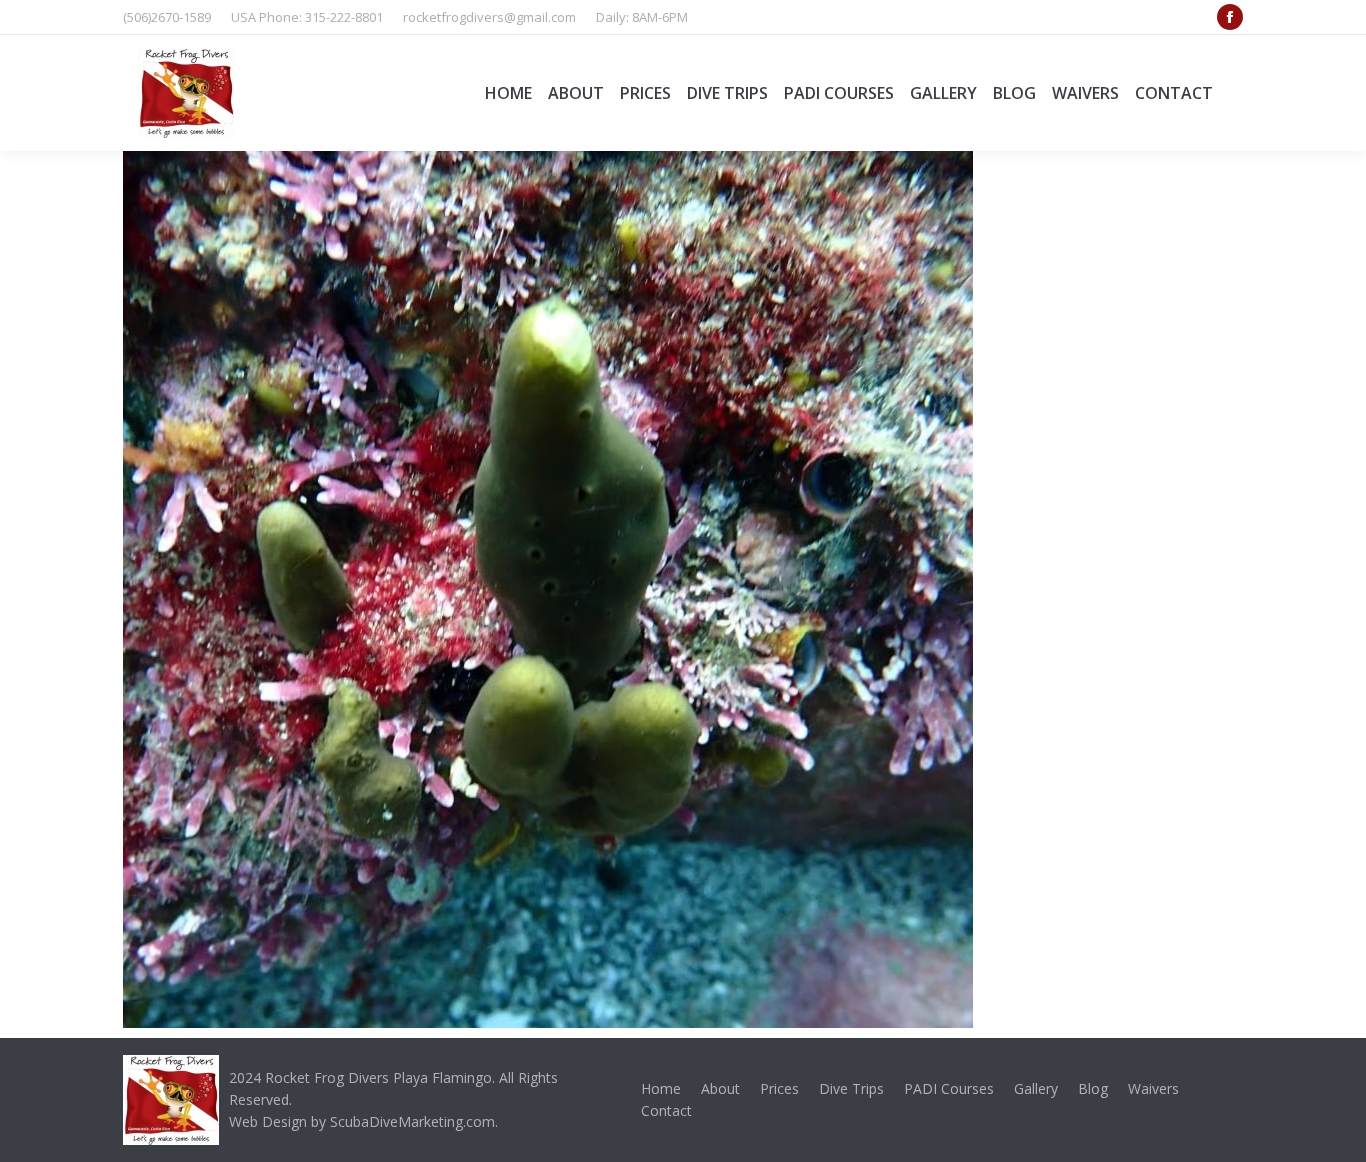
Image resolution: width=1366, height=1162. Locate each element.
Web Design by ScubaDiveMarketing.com (362, 1121)
